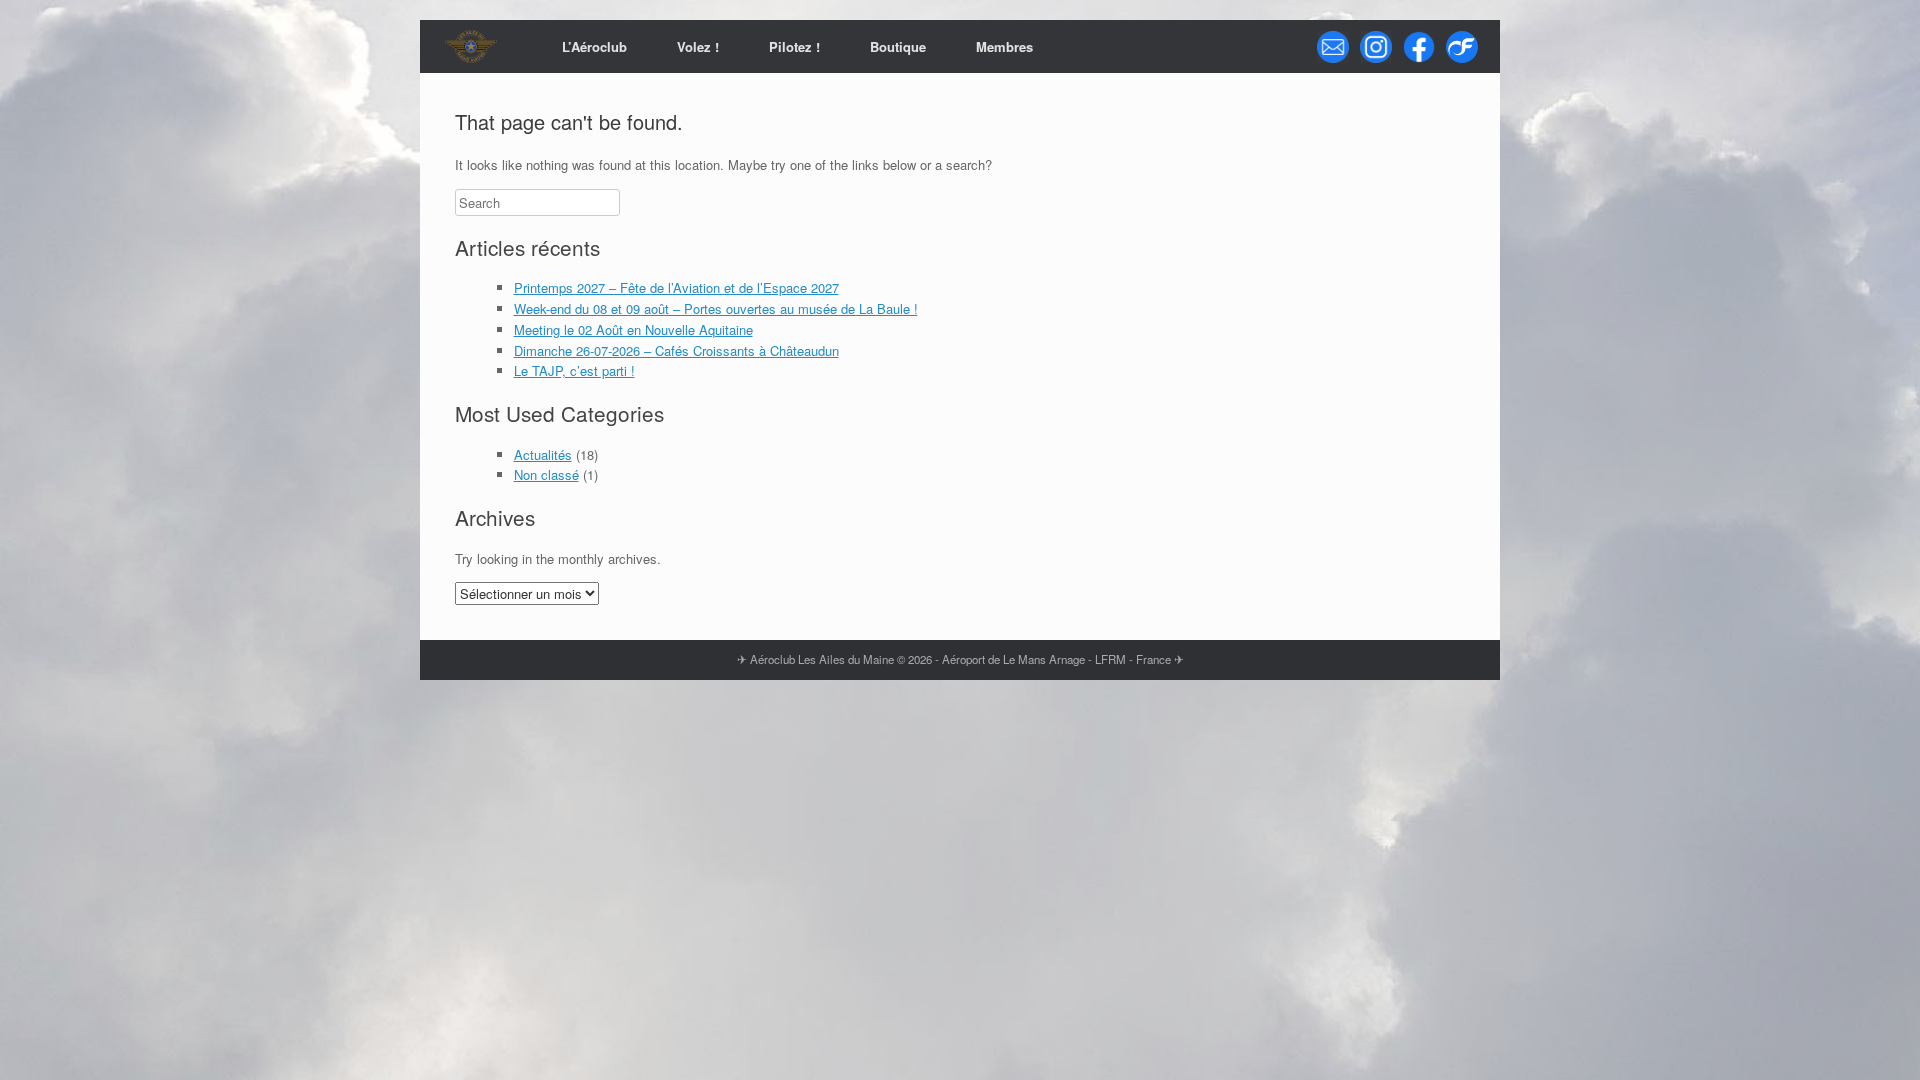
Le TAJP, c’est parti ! (574, 370)
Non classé (546, 474)
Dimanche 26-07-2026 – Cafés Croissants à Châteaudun (676, 350)
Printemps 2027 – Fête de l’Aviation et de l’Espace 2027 (676, 287)
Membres (1004, 46)
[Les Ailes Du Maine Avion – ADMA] (471, 46)
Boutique (898, 46)
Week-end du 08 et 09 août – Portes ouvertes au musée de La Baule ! (716, 308)
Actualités (543, 454)
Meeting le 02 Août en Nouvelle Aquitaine (633, 329)
